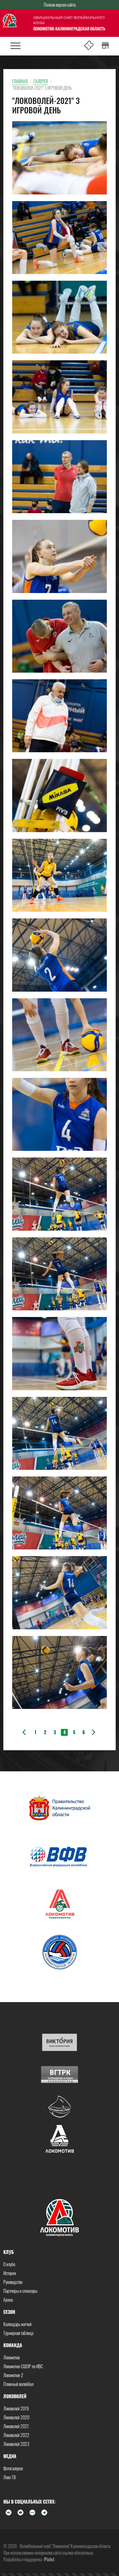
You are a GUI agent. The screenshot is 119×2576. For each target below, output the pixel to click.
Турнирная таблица (18, 2333)
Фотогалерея (13, 2468)
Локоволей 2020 (16, 2417)
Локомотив (11, 2357)
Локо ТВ (10, 2477)
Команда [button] (13, 2345)
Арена (8, 2300)
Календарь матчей (17, 2324)
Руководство (13, 2282)
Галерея (41, 81)
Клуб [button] (9, 2252)
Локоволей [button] (15, 2396)
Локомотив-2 (13, 2375)
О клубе (9, 2264)
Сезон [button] (9, 2312)
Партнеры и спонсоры (20, 2291)
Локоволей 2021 (16, 2426)
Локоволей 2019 (16, 2408)
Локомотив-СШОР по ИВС (23, 2366)
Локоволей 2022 (16, 2435)
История (10, 2273)
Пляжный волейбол (18, 2384)
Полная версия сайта (60, 5)
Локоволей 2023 (16, 2444)
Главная (20, 81)
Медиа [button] (10, 2456)
